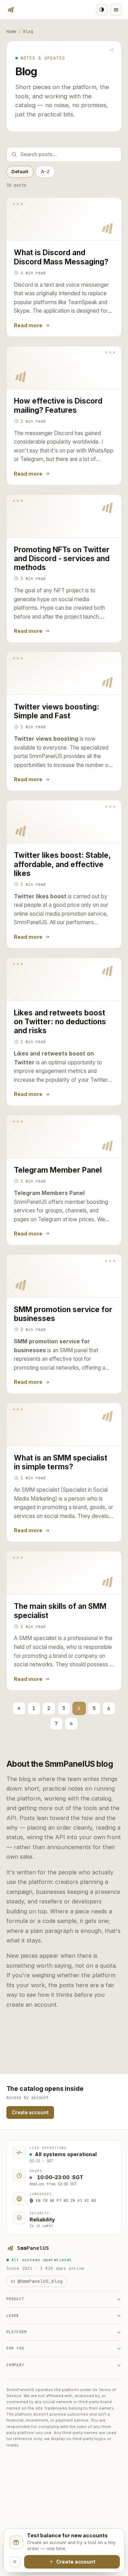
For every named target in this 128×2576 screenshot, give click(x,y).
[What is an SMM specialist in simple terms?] (64, 1424)
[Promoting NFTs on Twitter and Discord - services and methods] (64, 516)
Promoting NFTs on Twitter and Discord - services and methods (62, 559)
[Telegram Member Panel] (64, 1137)
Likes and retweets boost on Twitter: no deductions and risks (60, 1022)
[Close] (15, 2562)
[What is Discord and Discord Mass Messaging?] (64, 219)
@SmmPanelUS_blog (40, 2281)
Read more (28, 325)
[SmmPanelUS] (11, 10)
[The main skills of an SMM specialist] (64, 1573)
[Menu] (116, 10)
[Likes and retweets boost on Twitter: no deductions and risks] (64, 979)
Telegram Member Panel (58, 1170)
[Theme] (102, 10)
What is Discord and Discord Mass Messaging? (61, 257)
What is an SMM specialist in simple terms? (61, 1462)
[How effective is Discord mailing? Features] (64, 368)
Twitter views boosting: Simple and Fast (57, 711)
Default (20, 171)
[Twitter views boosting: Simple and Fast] (64, 673)
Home (11, 32)
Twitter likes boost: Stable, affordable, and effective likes (62, 864)
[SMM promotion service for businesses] (64, 1276)
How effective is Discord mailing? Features (58, 405)
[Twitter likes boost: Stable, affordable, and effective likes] (64, 822)
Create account (30, 2112)
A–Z (45, 171)
